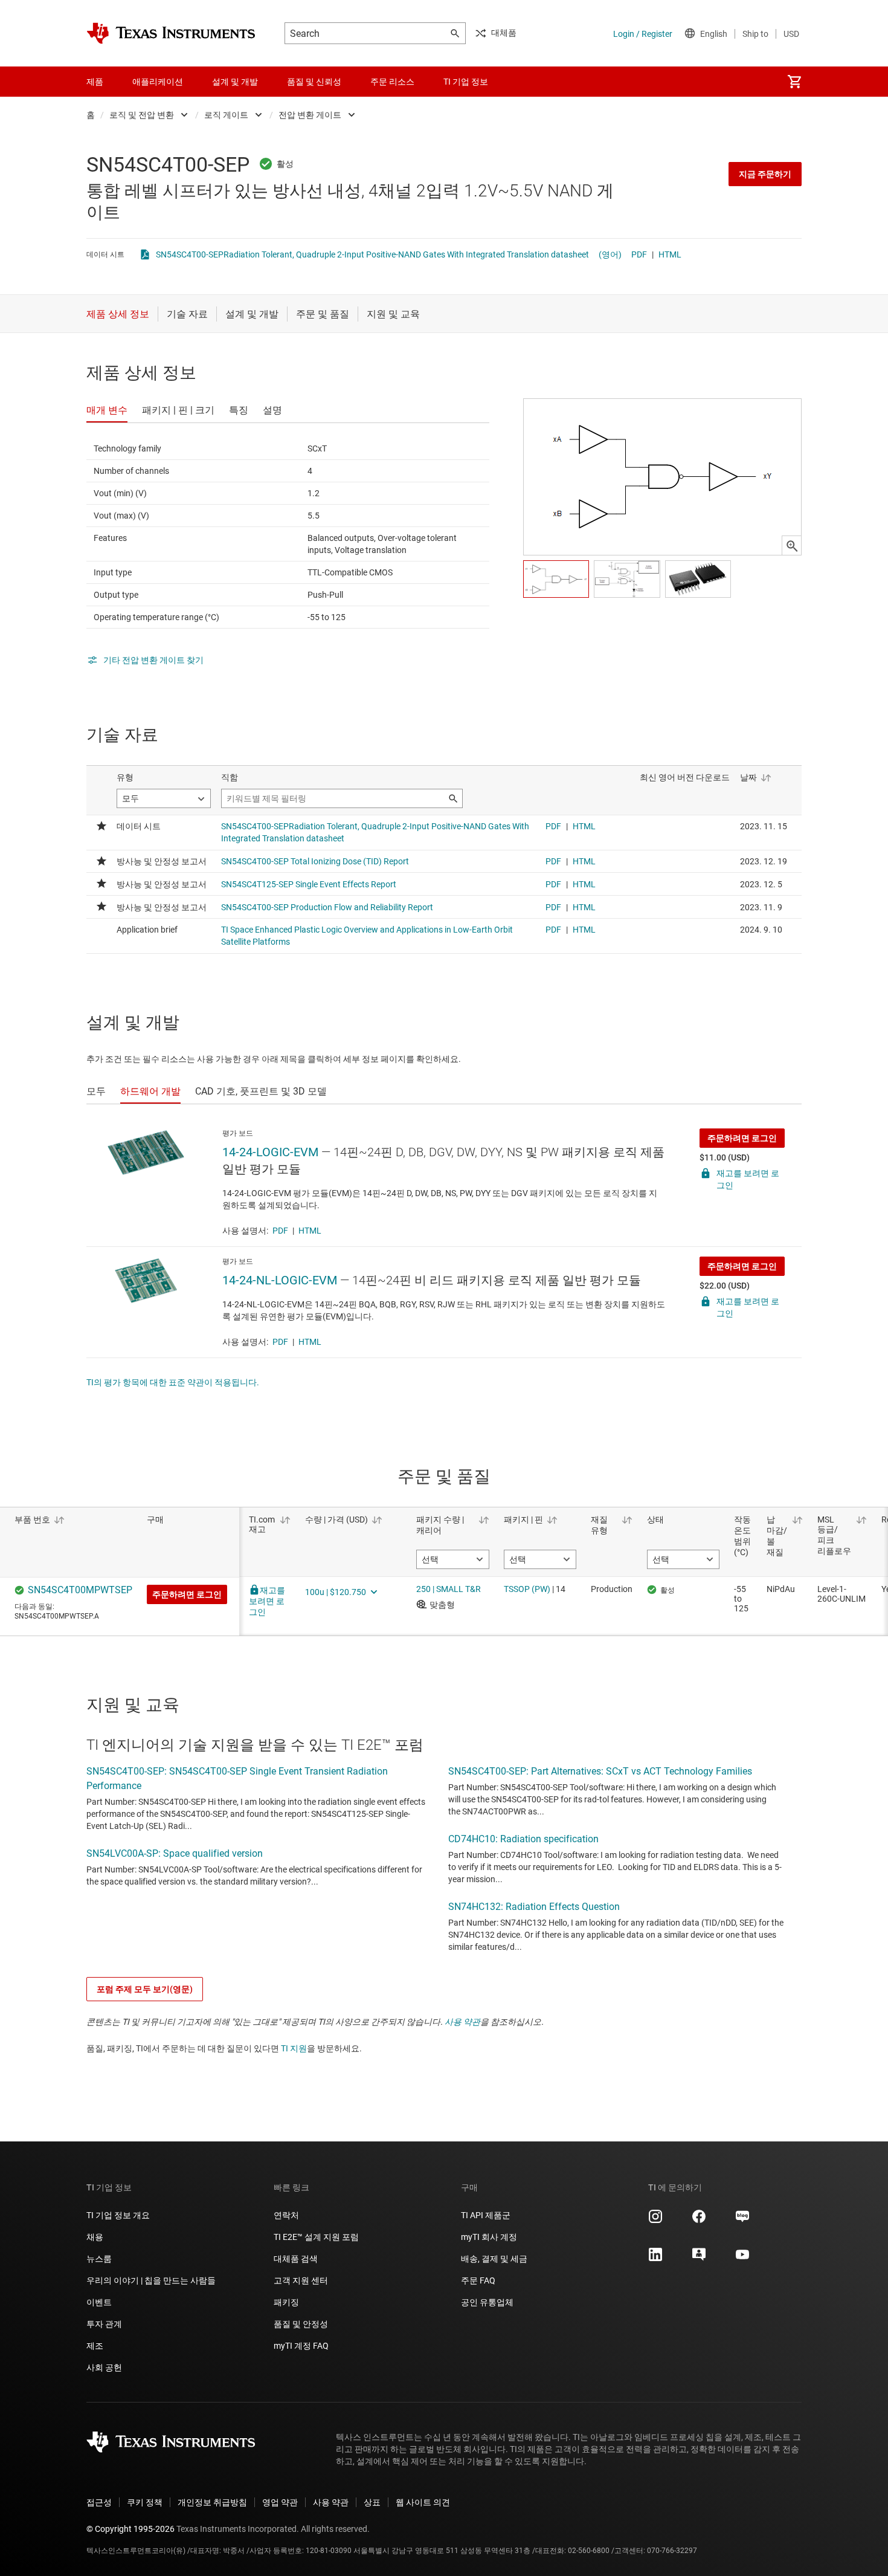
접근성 (99, 2502)
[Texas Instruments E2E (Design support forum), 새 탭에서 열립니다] (699, 2259)
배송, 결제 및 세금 (494, 2259)
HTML (670, 254)
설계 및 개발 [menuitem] (235, 82)
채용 (95, 2237)
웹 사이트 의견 (423, 2502)
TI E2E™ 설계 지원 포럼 (316, 2237)
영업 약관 (280, 2502)
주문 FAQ (478, 2280)
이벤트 (99, 2302)
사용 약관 (462, 2022)
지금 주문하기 (765, 174)
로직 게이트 (226, 115)
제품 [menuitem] (95, 82)
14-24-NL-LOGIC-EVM (280, 1280)
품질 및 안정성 (301, 2324)
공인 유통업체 (487, 2302)
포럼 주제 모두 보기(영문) (145, 1989)
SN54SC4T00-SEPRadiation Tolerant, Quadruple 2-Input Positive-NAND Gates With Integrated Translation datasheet (372, 254)
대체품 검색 (296, 2259)
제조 (95, 2346)
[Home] (171, 33)
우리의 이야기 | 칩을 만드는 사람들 (151, 2280)
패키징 (286, 2302)
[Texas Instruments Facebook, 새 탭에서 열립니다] (699, 2221)
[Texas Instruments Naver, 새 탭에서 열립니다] (742, 2221)
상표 (372, 2502)
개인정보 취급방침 (212, 2502)
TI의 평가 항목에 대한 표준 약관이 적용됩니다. (173, 1382)
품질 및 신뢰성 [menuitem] (314, 82)
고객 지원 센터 (301, 2280)
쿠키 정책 (145, 2502)
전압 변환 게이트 (310, 115)
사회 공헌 (104, 2367)
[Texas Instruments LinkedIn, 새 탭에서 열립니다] (655, 2259)
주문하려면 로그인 (742, 1138)
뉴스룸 (99, 2259)
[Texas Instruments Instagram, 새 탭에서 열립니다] (655, 2221)
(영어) (610, 254)
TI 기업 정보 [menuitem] (466, 82)
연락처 (286, 2215)
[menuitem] (794, 82)
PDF (639, 254)
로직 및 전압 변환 (142, 115)
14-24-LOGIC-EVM (270, 1152)
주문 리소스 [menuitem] (392, 82)
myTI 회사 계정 (489, 2237)
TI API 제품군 (486, 2215)
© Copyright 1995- (130, 2529)
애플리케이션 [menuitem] (158, 82)
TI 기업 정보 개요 (118, 2215)
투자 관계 (104, 2324)
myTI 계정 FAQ (301, 2346)
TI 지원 (294, 2048)
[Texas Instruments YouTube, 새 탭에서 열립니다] (742, 2259)
